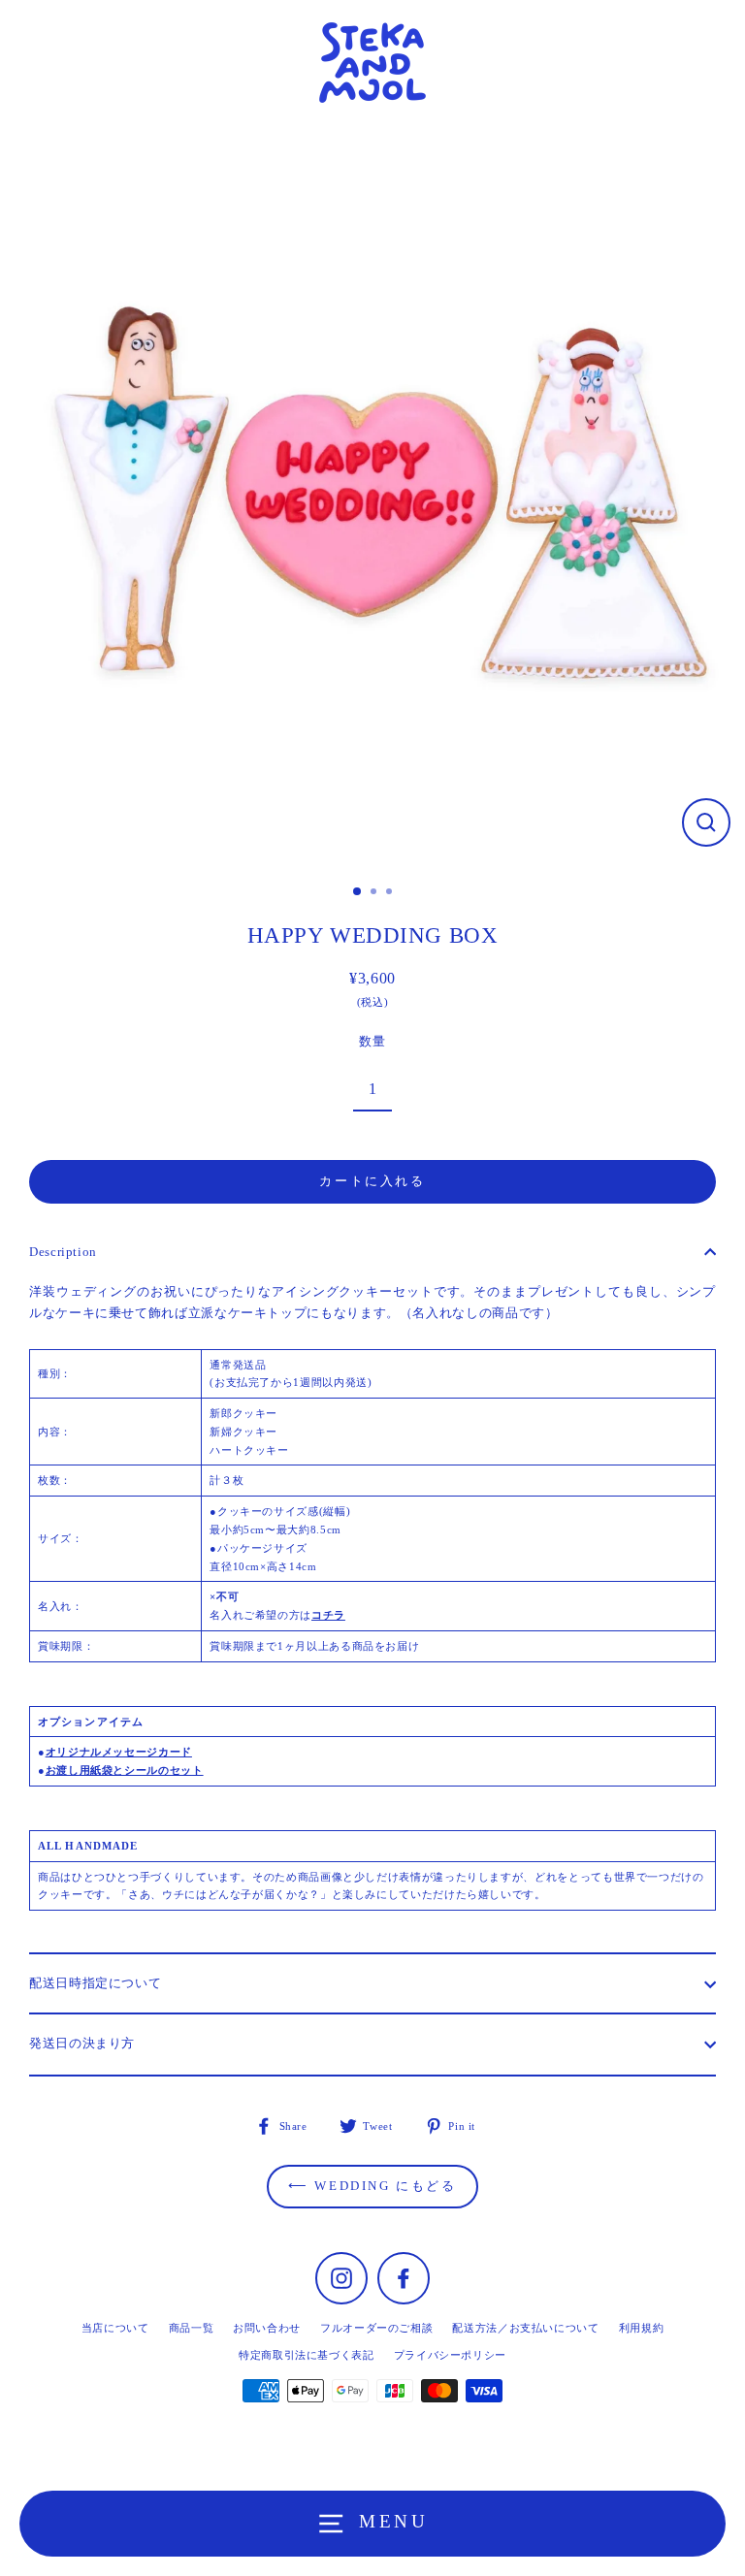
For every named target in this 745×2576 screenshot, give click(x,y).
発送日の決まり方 (82, 2044)
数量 (372, 1042)
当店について (115, 2328)
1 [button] (358, 892)
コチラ (328, 1615)
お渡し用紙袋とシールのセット (125, 1770)
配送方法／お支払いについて (525, 2328)
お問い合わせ (267, 2328)
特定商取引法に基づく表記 (307, 2355)
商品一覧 (192, 2328)
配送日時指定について (95, 1983)
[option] (372, 499)
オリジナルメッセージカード (119, 1752)
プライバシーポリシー (450, 2355)
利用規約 (642, 2328)
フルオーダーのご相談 (376, 2328)
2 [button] (375, 893)
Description (63, 1252)
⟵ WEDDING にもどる (372, 2186)
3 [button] (391, 893)
